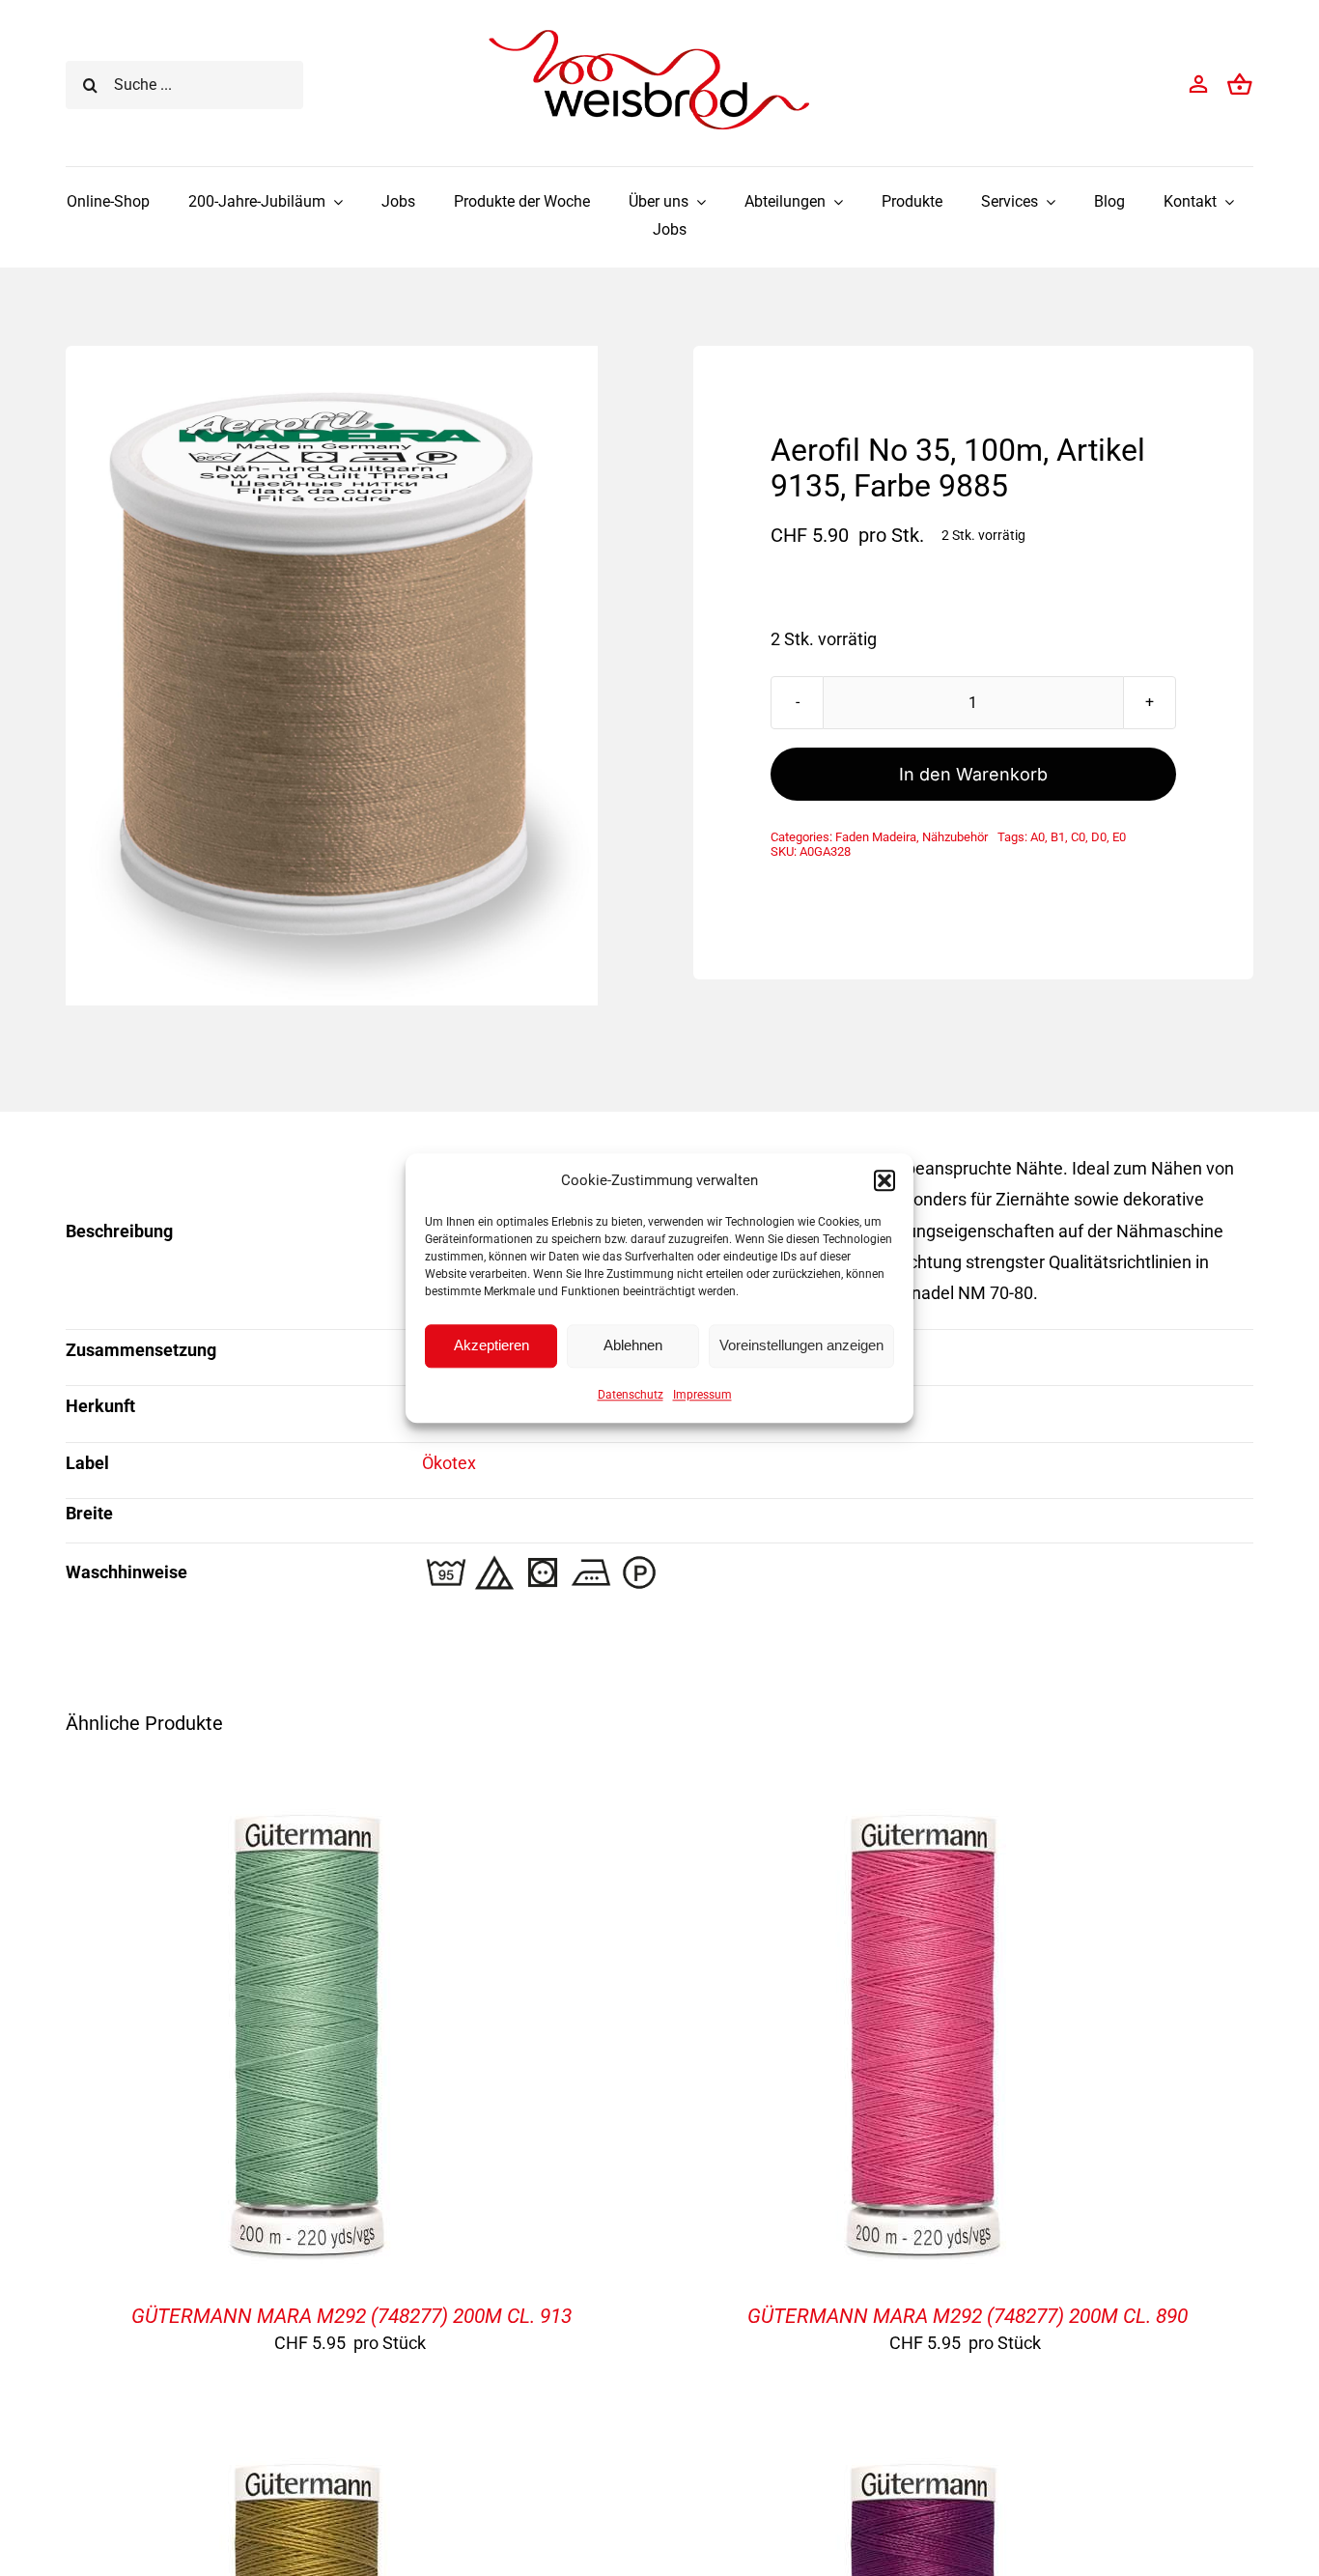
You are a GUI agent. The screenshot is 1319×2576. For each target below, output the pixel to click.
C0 (1078, 837)
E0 (1119, 837)
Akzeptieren (491, 1345)
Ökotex (449, 1463)
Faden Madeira (876, 837)
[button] (884, 1180)
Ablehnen (633, 1345)
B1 (1058, 837)
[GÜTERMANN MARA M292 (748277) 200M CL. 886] (307, 2457)
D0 (1099, 837)
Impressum (702, 1395)
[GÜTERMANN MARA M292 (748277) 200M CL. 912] (923, 2457)
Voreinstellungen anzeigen (801, 1345)
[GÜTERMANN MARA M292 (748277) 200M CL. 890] (923, 1808)
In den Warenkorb (973, 774)
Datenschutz (631, 1395)
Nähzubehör (955, 837)
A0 (1038, 837)
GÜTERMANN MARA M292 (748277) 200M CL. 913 (351, 2316)
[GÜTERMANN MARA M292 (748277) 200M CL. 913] (307, 1808)
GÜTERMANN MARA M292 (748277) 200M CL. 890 (968, 2316)
